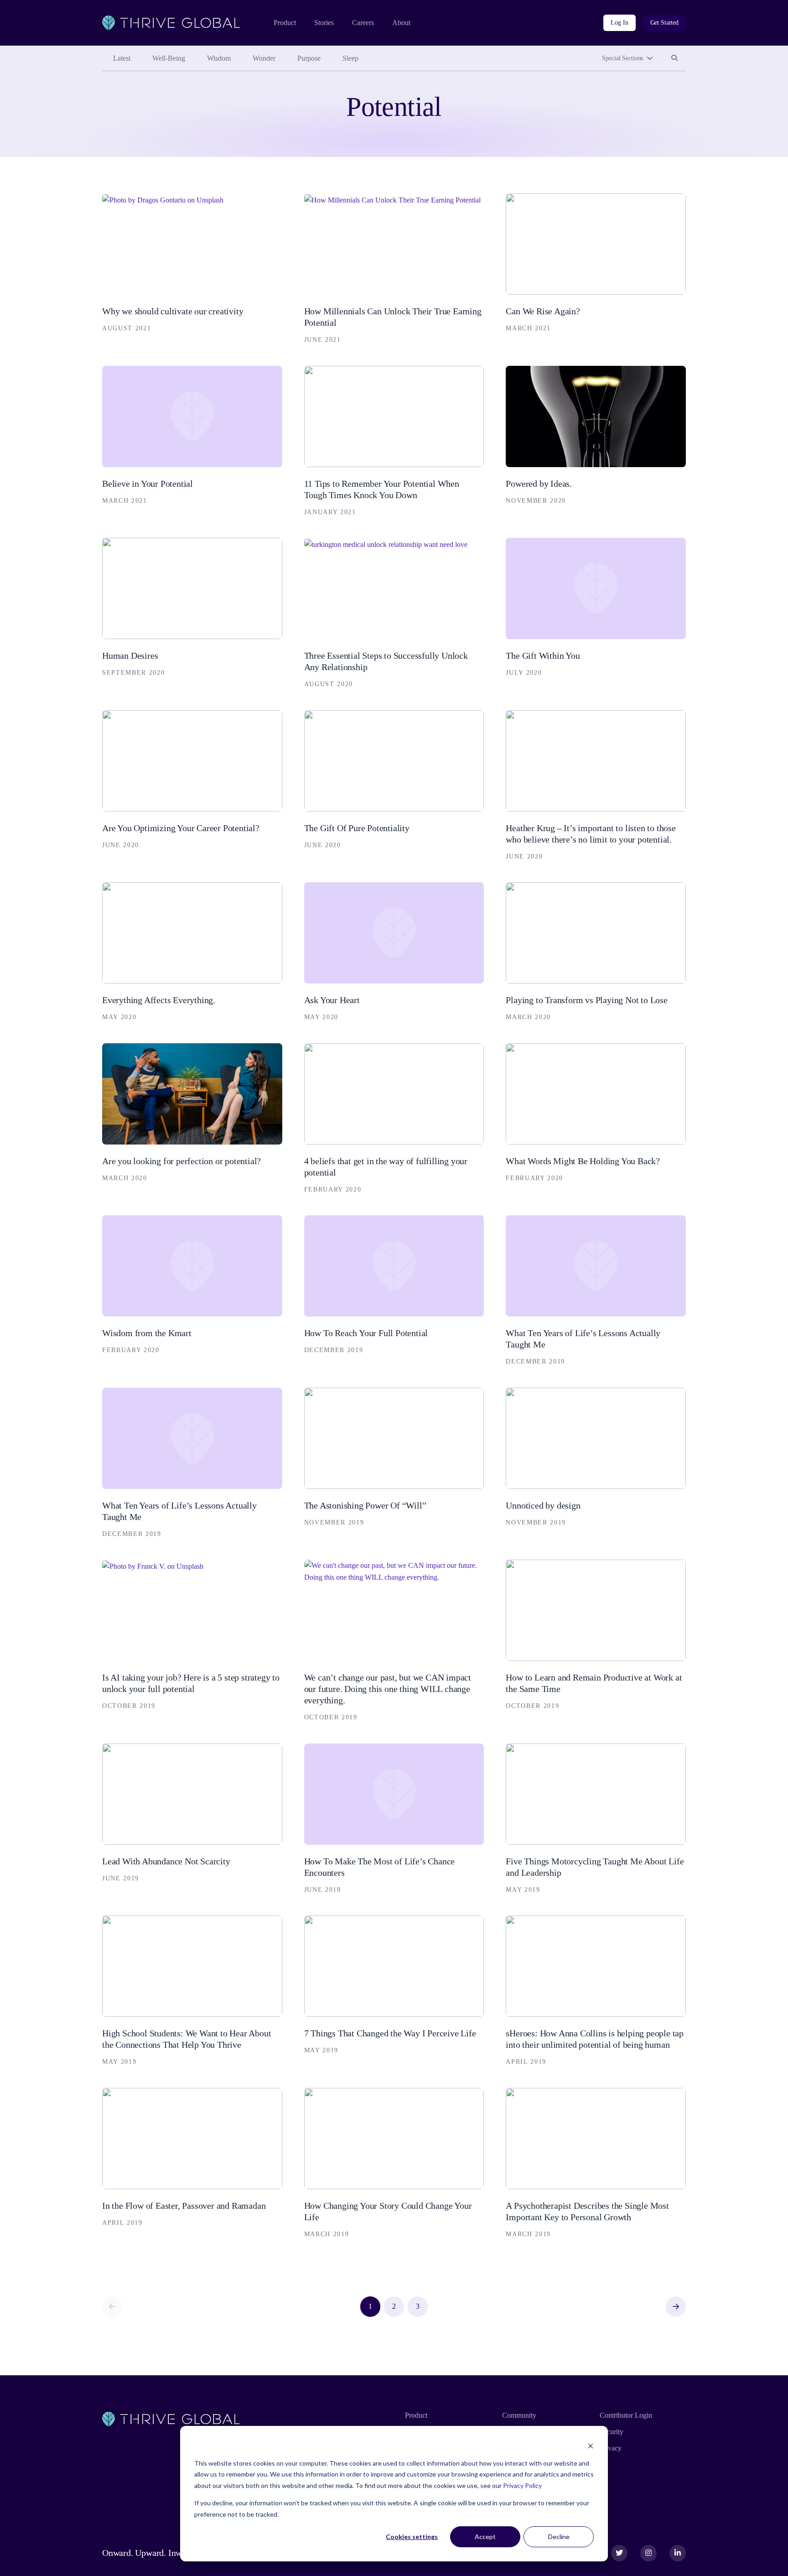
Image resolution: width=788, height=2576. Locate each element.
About (401, 23)
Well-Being (169, 58)
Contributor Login (626, 2415)
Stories (324, 23)
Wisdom (219, 58)
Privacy (611, 2448)
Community (519, 2415)
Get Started (664, 23)
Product (285, 23)
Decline (559, 2537)
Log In (619, 23)
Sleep (350, 58)
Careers (363, 23)
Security (612, 2432)
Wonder (264, 58)
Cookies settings (412, 2537)
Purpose (309, 58)
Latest (122, 58)
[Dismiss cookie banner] (591, 2446)
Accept (485, 2537)
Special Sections (622, 58)
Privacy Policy (522, 2485)
